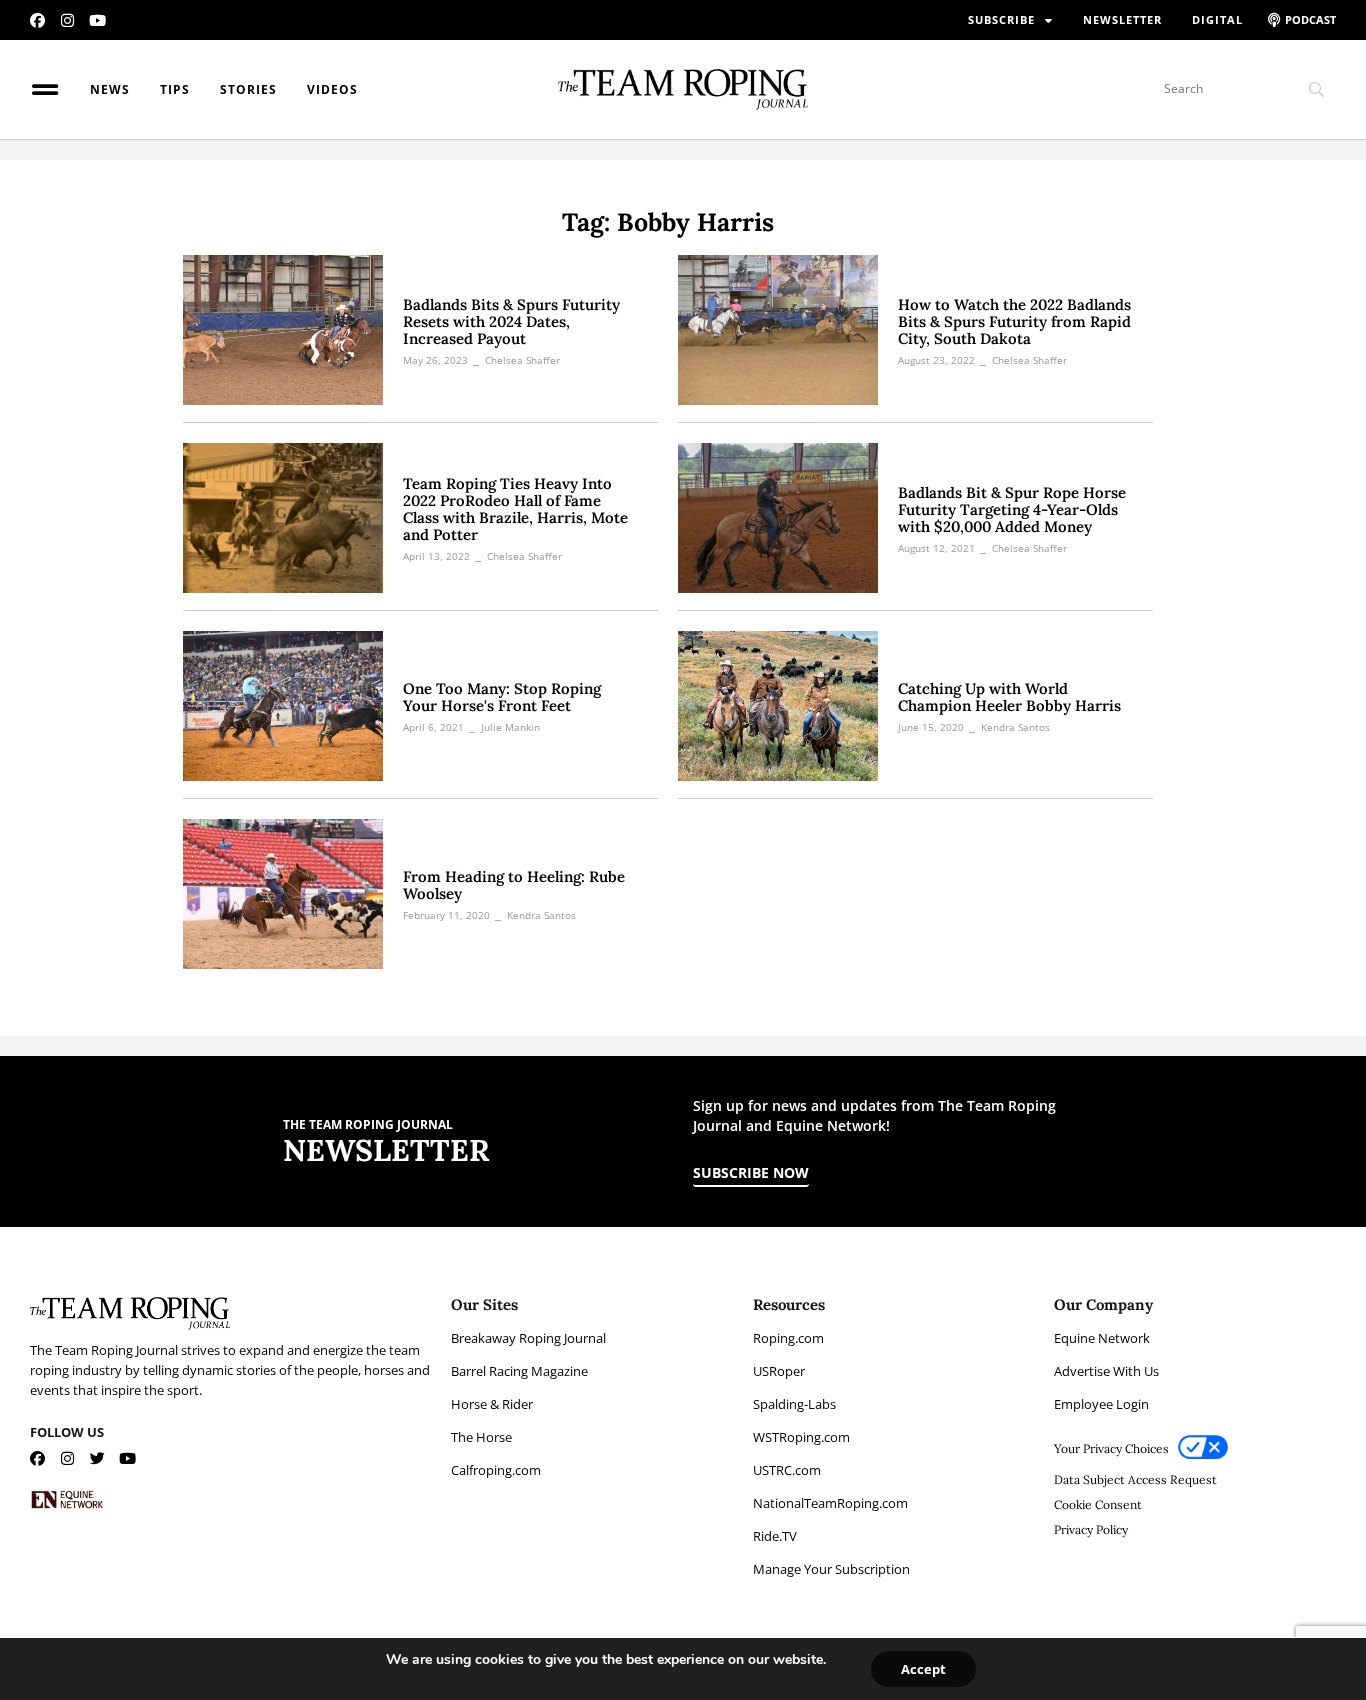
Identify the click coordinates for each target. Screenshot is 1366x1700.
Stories (248, 89)
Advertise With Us (1106, 1371)
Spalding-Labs (794, 1404)
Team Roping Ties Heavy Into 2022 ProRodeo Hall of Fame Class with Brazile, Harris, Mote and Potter (515, 509)
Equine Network (1102, 1338)
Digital (1217, 19)
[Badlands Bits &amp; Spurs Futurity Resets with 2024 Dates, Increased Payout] (283, 330)
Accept (923, 1669)
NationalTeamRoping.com (830, 1503)
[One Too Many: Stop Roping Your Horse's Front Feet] (283, 706)
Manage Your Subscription (831, 1569)
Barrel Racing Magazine (519, 1371)
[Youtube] (97, 20)
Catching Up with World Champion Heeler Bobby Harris (1009, 697)
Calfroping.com (496, 1470)
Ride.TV (775, 1536)
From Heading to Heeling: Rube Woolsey (514, 885)
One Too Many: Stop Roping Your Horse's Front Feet (502, 697)
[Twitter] (97, 1458)
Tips (175, 89)
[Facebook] (37, 20)
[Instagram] (67, 20)
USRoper (779, 1371)
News (110, 89)
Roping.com (788, 1338)
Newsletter (1122, 19)
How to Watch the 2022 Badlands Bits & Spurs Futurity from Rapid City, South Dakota (1014, 321)
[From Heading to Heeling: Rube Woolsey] (283, 894)
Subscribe (1001, 19)
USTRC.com (787, 1470)
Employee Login (1101, 1404)
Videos (332, 89)
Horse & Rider (492, 1404)
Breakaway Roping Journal (528, 1338)
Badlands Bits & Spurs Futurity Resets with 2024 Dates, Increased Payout (511, 321)
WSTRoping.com (801, 1437)
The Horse (481, 1437)
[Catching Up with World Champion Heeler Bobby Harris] (778, 706)
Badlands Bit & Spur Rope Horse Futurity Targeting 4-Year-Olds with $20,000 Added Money (1012, 509)
